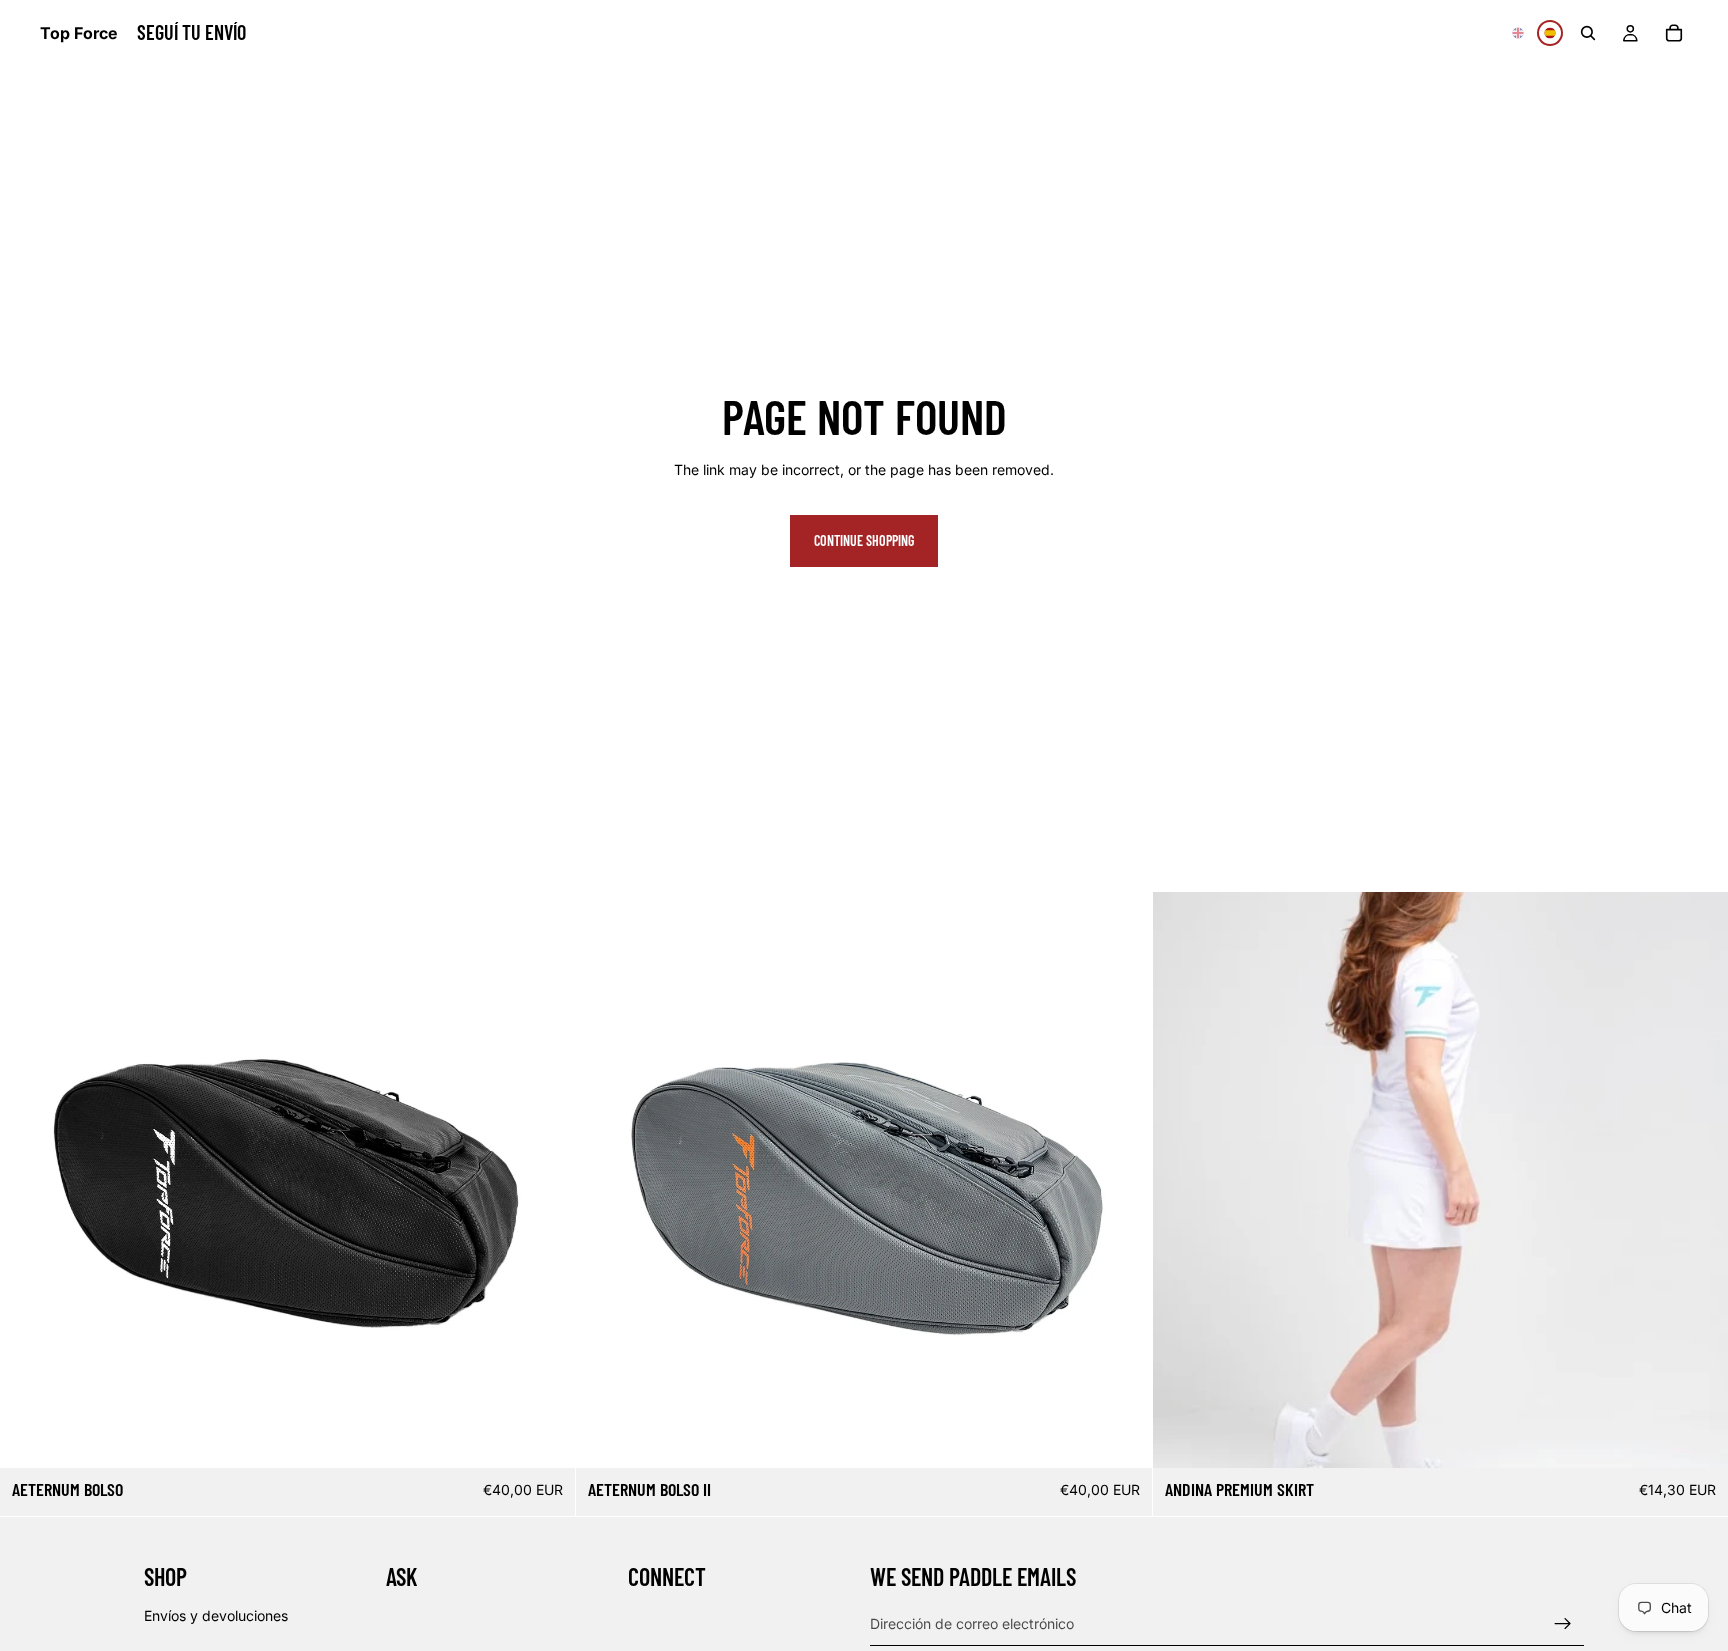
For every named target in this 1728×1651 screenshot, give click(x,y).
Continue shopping (864, 540)
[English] (1518, 33)
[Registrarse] (1563, 1623)
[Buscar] (1588, 33)
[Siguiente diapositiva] (545, 1180)
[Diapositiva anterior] (30, 1180)
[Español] (1550, 33)
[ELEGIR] (1697, 1437)
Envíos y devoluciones (216, 1614)
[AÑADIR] (545, 1437)
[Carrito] (1674, 33)
